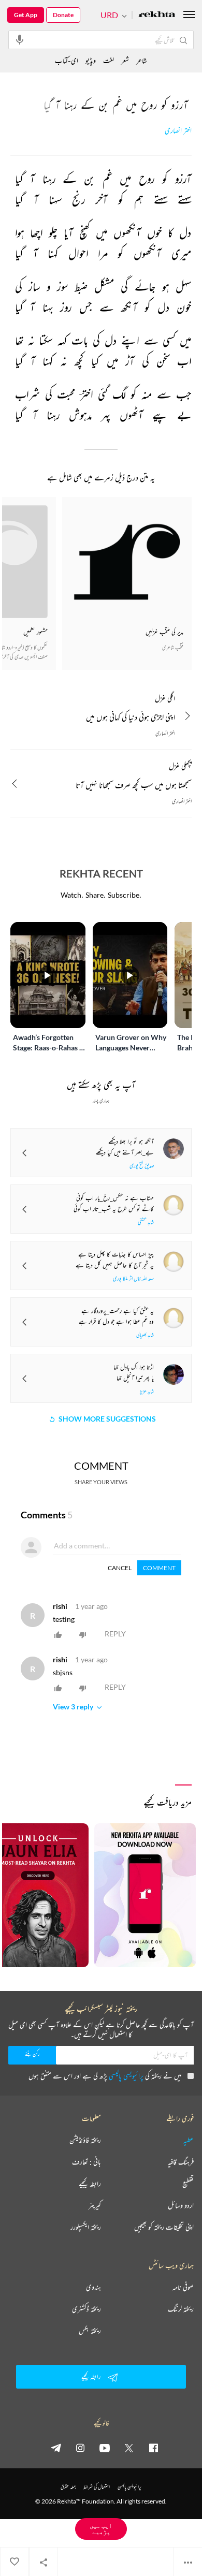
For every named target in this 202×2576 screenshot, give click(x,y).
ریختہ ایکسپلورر (86, 2227)
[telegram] (56, 2448)
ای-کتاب (67, 60)
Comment (159, 1568)
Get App (26, 15)
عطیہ (189, 2140)
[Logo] (157, 15)
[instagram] (80, 2448)
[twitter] (129, 2448)
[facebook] (153, 2448)
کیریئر (95, 2205)
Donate (63, 15)
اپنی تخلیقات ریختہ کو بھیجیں (164, 2227)
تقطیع (188, 2184)
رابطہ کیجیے (90, 2184)
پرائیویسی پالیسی (126, 2076)
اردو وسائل (181, 2205)
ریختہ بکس (90, 2331)
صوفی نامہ (183, 2287)
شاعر (142, 60)
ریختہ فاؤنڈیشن (85, 2140)
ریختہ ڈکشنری (86, 2309)
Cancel (120, 1568)
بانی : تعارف (86, 2162)
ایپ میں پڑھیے (101, 2529)
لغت (109, 60)
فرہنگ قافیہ (181, 2162)
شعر (125, 60)
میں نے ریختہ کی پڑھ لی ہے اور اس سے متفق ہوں (105, 2076)
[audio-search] (20, 39)
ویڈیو (91, 60)
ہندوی (93, 2287)
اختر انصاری (178, 131)
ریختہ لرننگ (181, 2309)
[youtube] (105, 2448)
